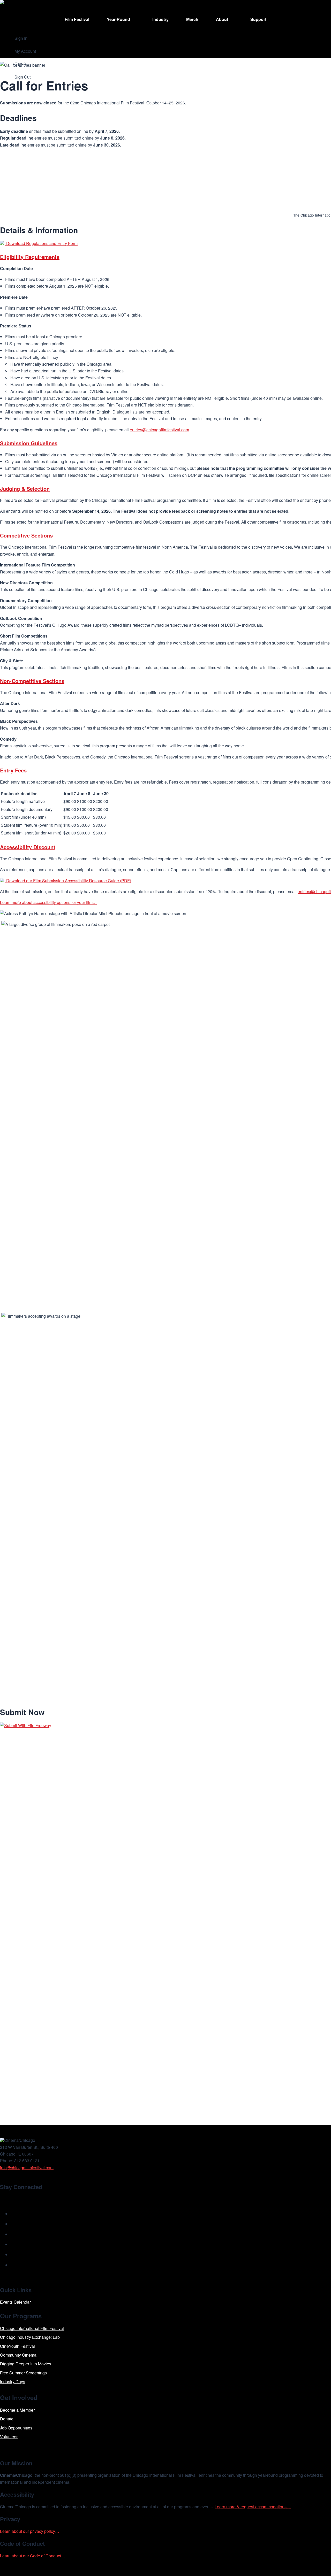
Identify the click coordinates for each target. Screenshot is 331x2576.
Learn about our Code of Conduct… (33, 2556)
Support (258, 19)
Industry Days (13, 2382)
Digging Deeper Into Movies (26, 2364)
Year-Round (118, 19)
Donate (7, 2419)
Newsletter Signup (25, 2199)
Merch (192, 19)
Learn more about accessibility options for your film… (48, 902)
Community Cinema (18, 2355)
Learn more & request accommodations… (253, 2507)
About (222, 19)
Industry (160, 19)
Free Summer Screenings (23, 2373)
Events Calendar (15, 2302)
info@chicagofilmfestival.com (27, 2168)
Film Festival (77, 19)
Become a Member (17, 2410)
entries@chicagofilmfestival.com (159, 430)
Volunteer (9, 2437)
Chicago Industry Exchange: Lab (30, 2337)
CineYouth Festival (17, 2346)
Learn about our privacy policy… (30, 2531)
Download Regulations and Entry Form (41, 243)
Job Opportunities (16, 2428)
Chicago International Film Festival (32, 2328)
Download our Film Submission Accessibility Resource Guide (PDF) (68, 881)
